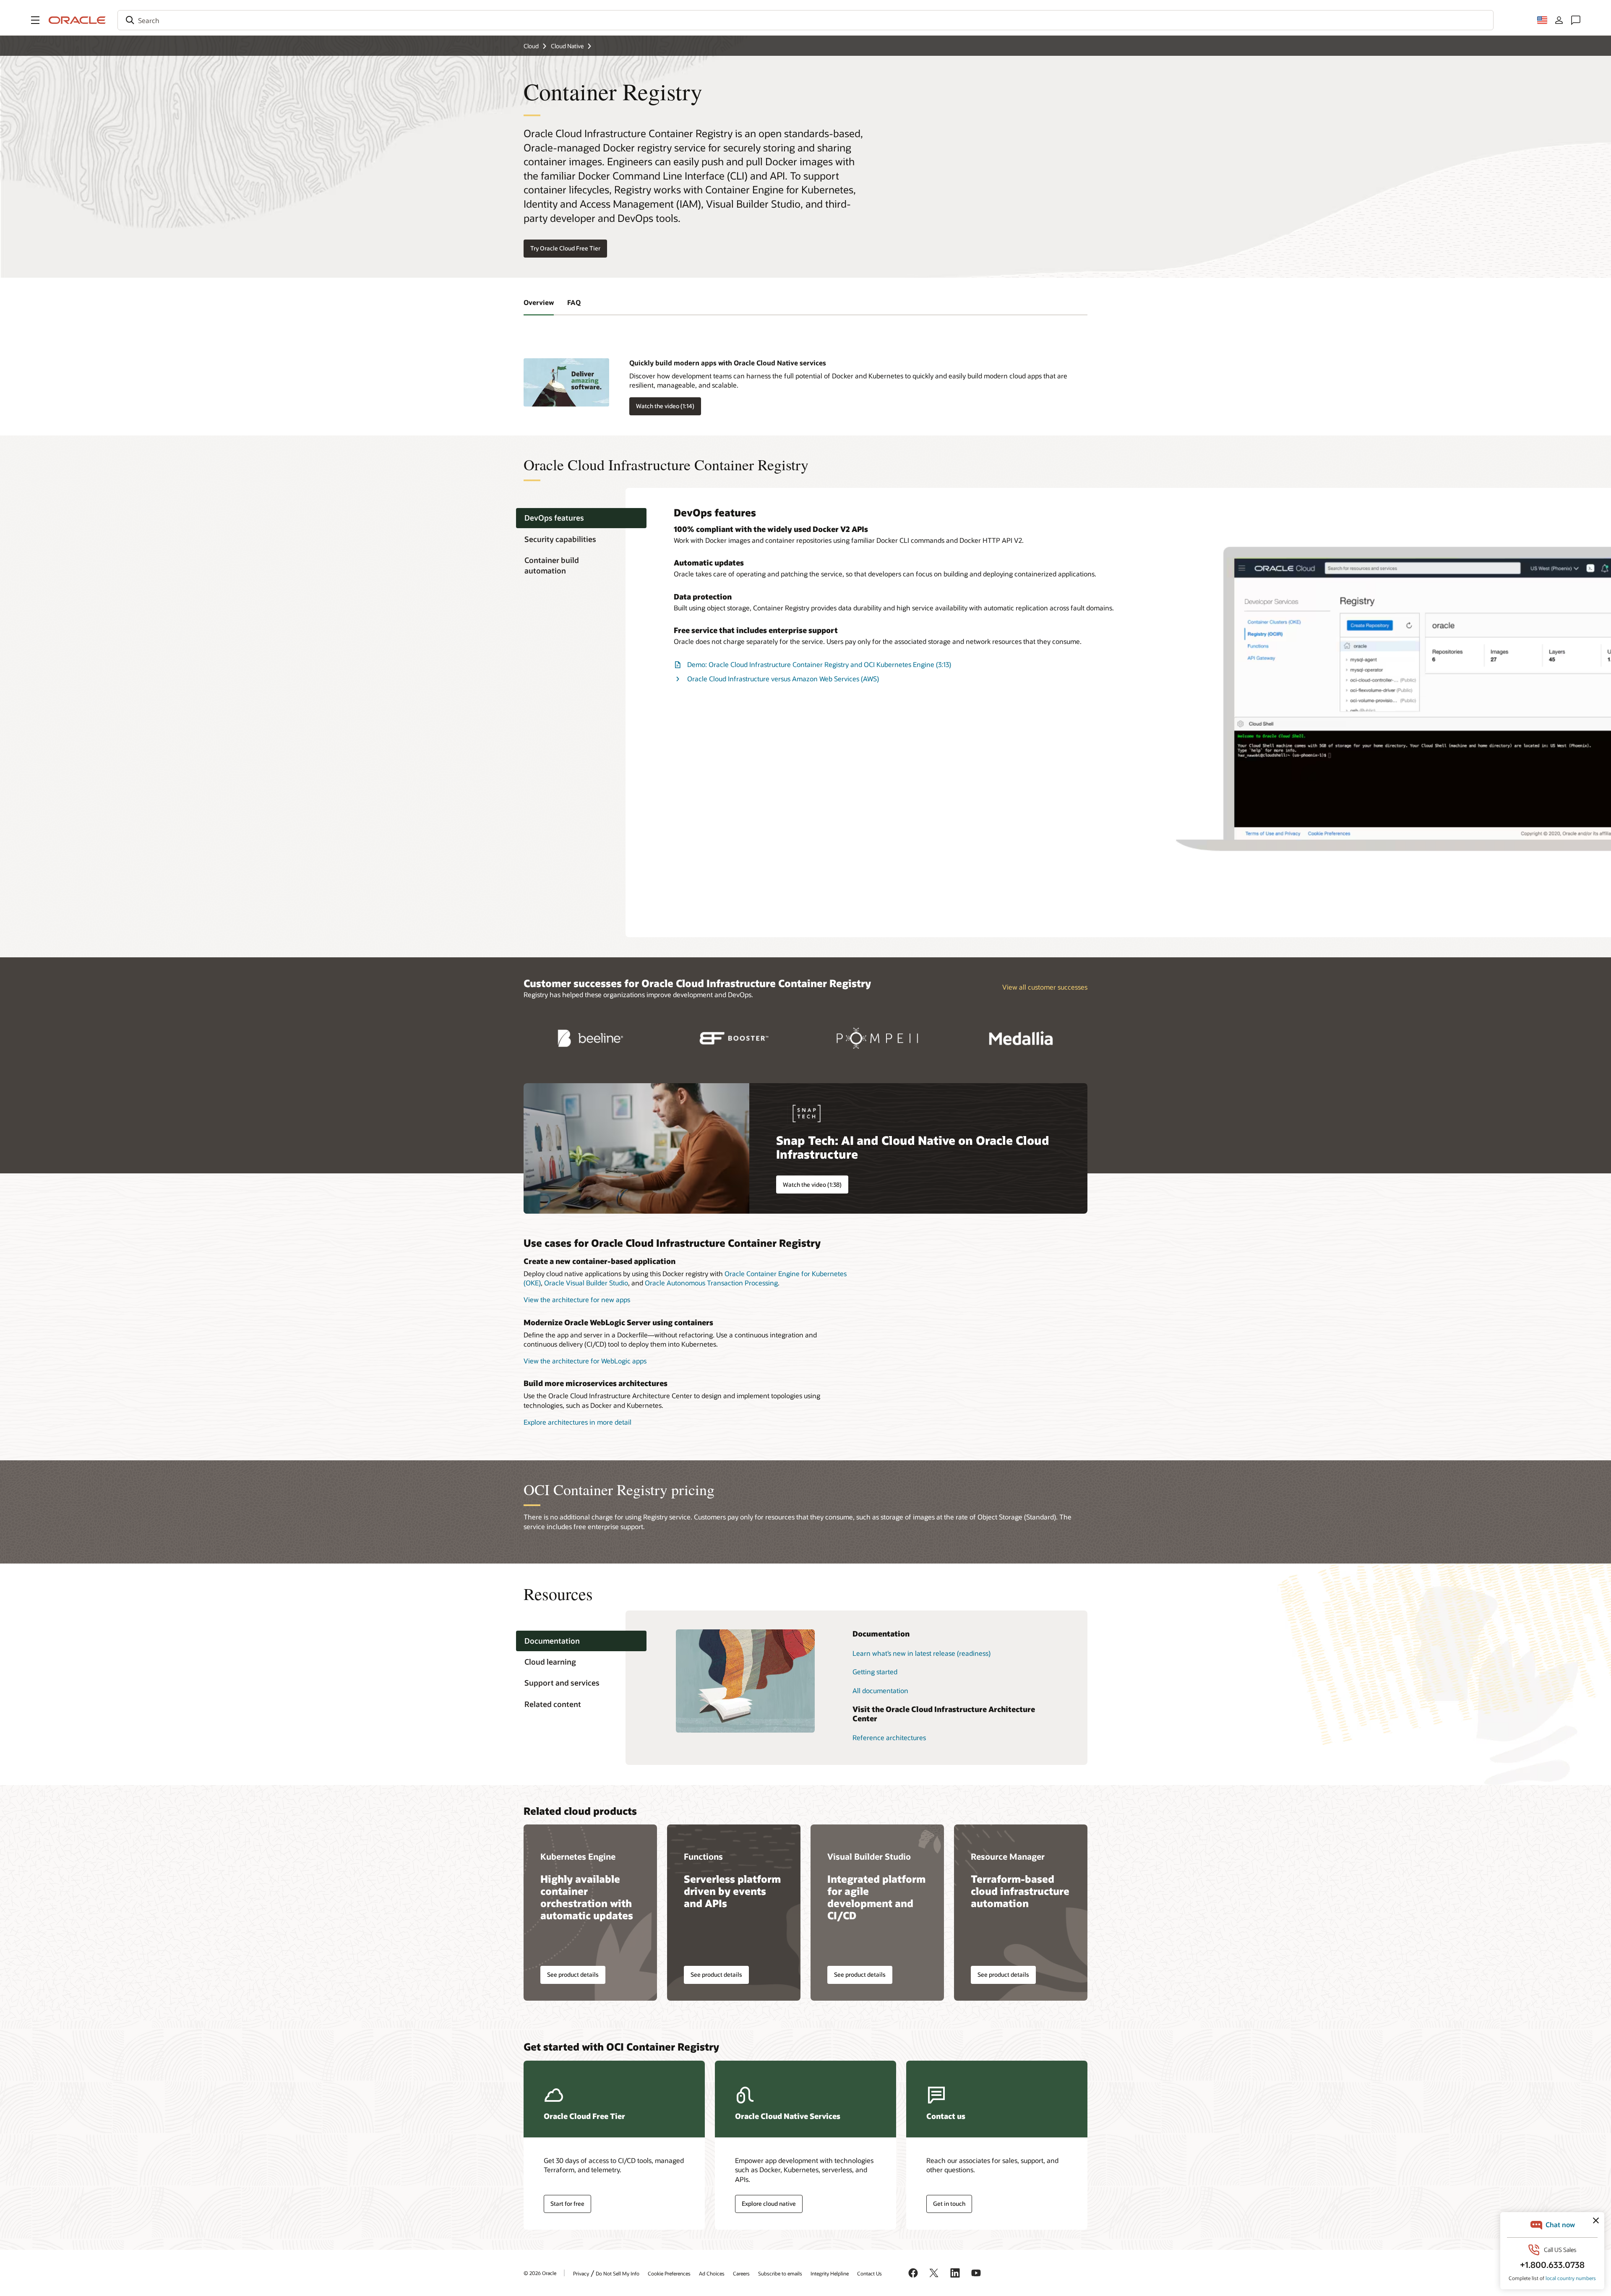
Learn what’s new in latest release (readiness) (922, 1653)
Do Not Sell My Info (618, 2273)
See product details (573, 1974)
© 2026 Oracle (540, 2273)
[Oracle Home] (77, 20)
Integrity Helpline (830, 2273)
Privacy (581, 2273)
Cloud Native (567, 46)
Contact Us (869, 2273)
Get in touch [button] (949, 2203)
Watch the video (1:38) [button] (812, 1184)
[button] (35, 20)
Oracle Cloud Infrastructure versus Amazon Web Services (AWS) (783, 679)
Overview (539, 302)
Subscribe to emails (780, 2273)
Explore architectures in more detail (577, 1422)
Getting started (875, 1672)
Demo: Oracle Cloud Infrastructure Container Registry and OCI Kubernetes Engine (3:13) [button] (819, 664)
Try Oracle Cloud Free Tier (565, 248)
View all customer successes (1045, 987)
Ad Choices (712, 2273)
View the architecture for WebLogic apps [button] (585, 1361)
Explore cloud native (769, 2203)
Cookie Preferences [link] (669, 2273)
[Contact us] (1576, 20)
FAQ (574, 302)
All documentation (880, 1690)
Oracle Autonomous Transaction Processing (711, 1283)
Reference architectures (889, 1737)
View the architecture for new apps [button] (577, 1299)
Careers (741, 2273)
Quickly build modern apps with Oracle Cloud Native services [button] (728, 363)
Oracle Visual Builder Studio (586, 1283)
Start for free (567, 2203)
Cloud (531, 46)
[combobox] (805, 20)
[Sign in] (1559, 20)
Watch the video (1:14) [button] (665, 406)
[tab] (581, 518)
